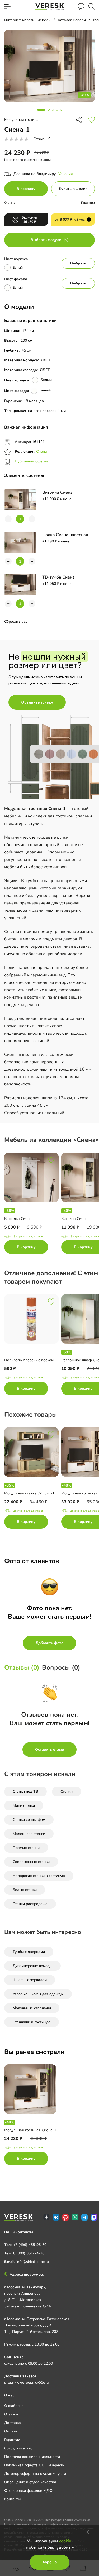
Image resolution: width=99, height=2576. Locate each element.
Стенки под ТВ (25, 1792)
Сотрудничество (18, 2448)
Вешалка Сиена (18, 1219)
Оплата (10, 203)
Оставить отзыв (49, 1749)
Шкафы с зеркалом (30, 1980)
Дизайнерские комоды (32, 1966)
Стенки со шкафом (29, 1820)
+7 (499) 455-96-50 (30, 2245)
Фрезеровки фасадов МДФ (28, 2491)
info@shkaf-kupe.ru (33, 2262)
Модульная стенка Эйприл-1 (29, 1493)
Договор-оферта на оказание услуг (36, 2474)
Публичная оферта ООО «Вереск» (34, 2465)
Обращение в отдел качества (30, 2482)
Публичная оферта (32, 461)
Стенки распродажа (30, 1904)
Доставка (13, 2423)
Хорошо (50, 2562)
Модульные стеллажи (32, 2008)
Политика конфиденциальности (32, 2457)
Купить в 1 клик (73, 189)
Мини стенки (24, 1806)
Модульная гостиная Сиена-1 (30, 2130)
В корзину (26, 189)
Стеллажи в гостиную (32, 2022)
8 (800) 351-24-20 (29, 2253)
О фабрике (14, 2406)
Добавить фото (49, 1643)
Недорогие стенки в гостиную (39, 1876)
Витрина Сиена (74, 1219)
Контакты (12, 2499)
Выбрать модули (46, 240)
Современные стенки (31, 1862)
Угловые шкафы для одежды (38, 1994)
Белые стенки (25, 1890)
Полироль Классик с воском (29, 1360)
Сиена (42, 451)
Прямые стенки (26, 1848)
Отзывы (11, 2414)
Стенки (67, 1792)
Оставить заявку (37, 702)
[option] (33, 1204)
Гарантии (88, 203)
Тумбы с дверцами (29, 1952)
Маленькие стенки (29, 1834)
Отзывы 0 (42, 139)
